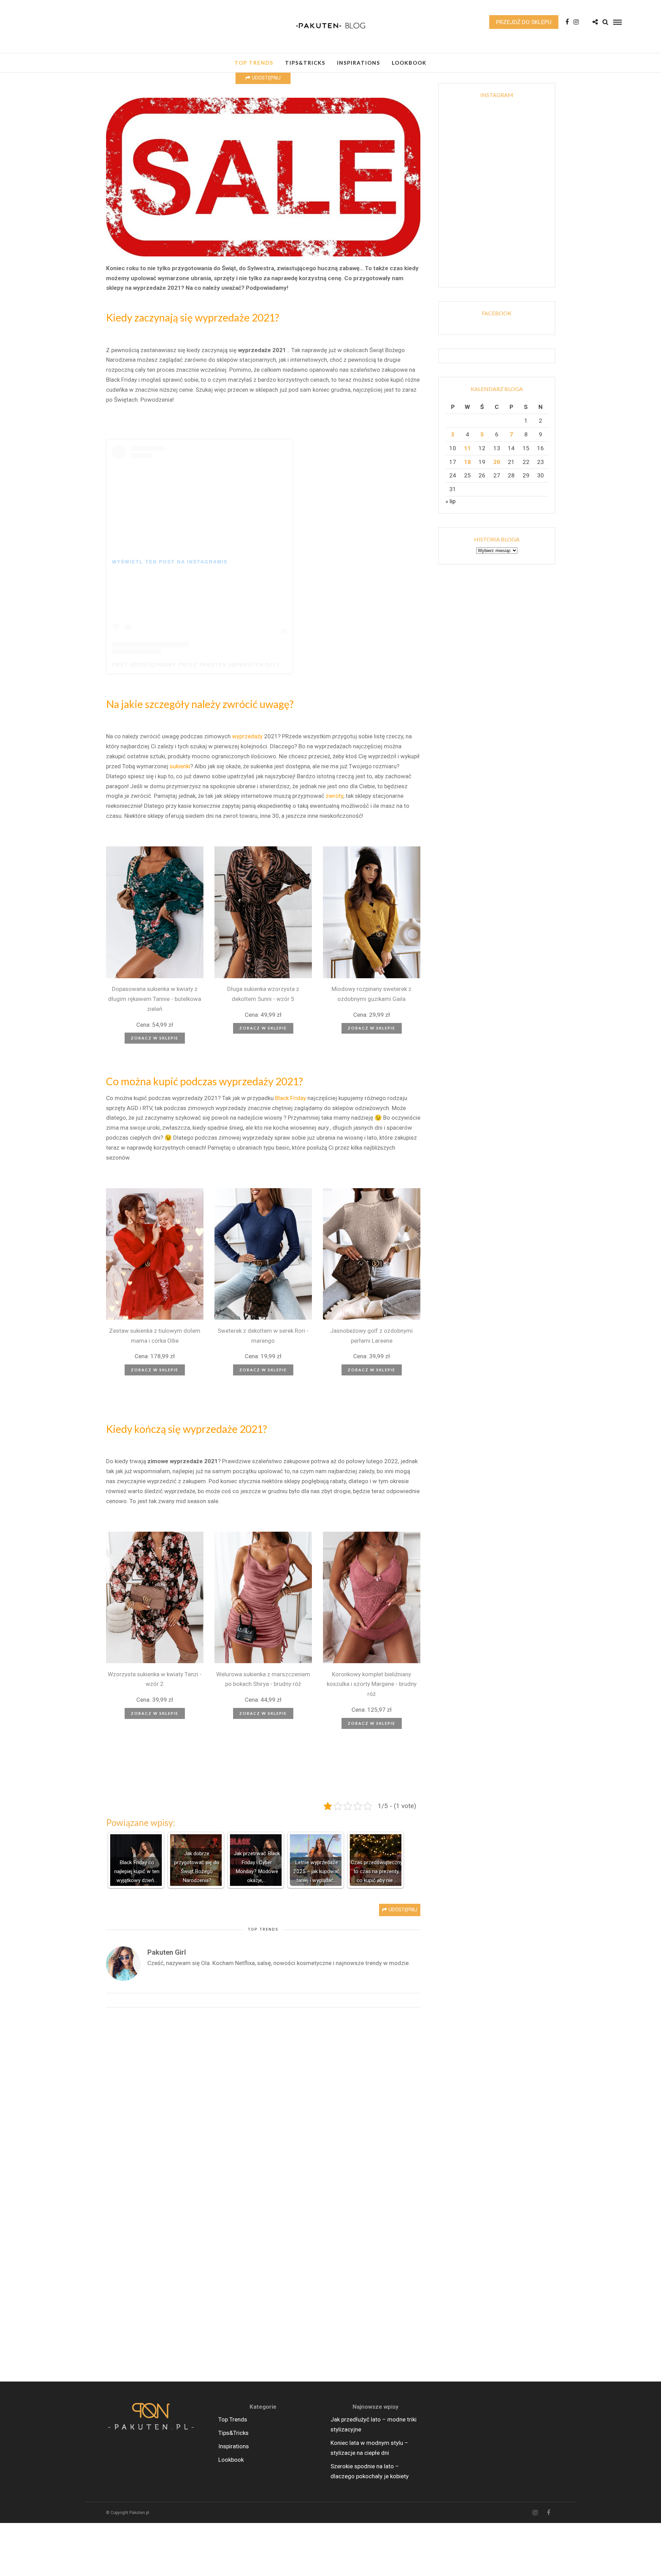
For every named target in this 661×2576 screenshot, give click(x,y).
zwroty (334, 796)
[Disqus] (263, 2104)
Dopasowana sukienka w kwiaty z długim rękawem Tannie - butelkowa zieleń (155, 999)
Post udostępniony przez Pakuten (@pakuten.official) (204, 665)
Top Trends (254, 63)
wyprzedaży (247, 736)
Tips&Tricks (305, 63)
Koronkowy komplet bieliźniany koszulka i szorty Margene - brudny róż (372, 1684)
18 (468, 462)
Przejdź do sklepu (524, 22)
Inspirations (359, 63)
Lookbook (409, 63)
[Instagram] (576, 22)
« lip (450, 501)
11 (468, 448)
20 (497, 462)
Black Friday (291, 1098)
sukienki (180, 766)
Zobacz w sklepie (155, 1038)
